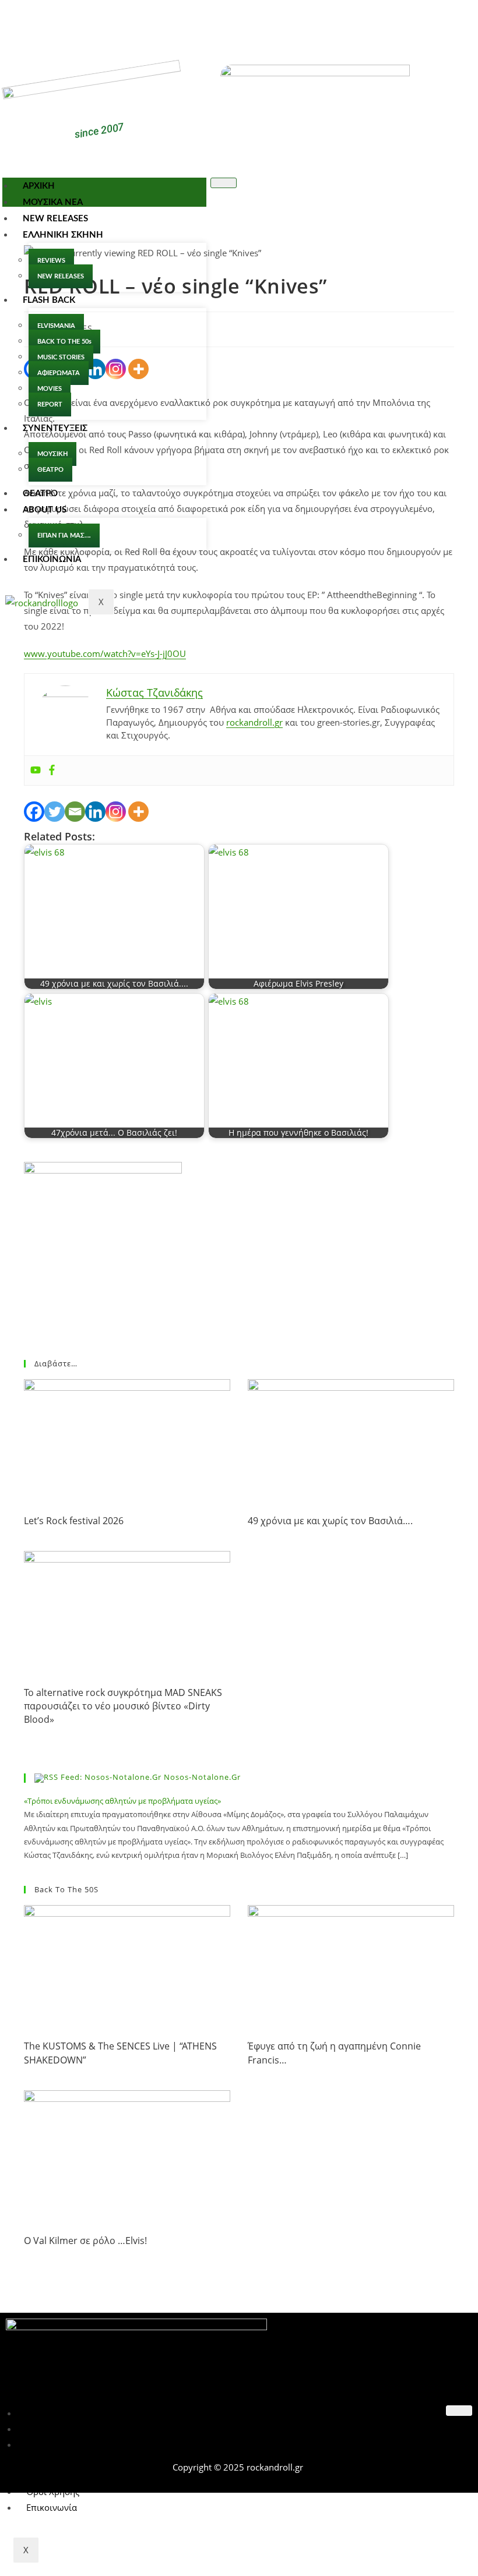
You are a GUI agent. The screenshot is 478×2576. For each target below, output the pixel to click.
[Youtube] (36, 771)
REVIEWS (51, 261)
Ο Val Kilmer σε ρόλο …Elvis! (85, 2241)
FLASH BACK (49, 300)
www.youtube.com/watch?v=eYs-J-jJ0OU (105, 653)
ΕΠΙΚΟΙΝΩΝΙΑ (52, 559)
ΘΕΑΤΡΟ (50, 470)
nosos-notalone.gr (202, 1777)
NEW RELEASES (55, 219)
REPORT (50, 404)
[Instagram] (116, 812)
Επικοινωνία (52, 2507)
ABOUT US (45, 510)
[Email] (75, 812)
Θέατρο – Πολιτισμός (69, 2429)
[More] (138, 812)
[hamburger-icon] (224, 183)
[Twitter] (256, 22)
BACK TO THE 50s (64, 342)
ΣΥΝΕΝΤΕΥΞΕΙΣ (55, 428)
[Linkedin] (95, 812)
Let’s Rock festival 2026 (74, 1521)
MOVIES (50, 389)
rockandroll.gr (254, 722)
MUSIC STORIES (61, 357)
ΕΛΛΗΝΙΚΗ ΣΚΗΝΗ (63, 235)
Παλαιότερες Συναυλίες (74, 2413)
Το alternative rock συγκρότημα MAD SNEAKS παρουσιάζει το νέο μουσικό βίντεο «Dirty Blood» (123, 1706)
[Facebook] (222, 22)
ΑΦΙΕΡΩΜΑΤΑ (59, 373)
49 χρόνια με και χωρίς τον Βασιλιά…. (330, 1521)
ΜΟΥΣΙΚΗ (52, 454)
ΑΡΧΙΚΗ (39, 186)
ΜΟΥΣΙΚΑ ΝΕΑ (53, 202)
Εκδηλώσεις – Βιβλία (68, 2444)
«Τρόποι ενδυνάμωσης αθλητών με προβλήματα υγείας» (122, 1801)
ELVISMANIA (56, 326)
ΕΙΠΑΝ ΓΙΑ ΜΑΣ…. (64, 536)
